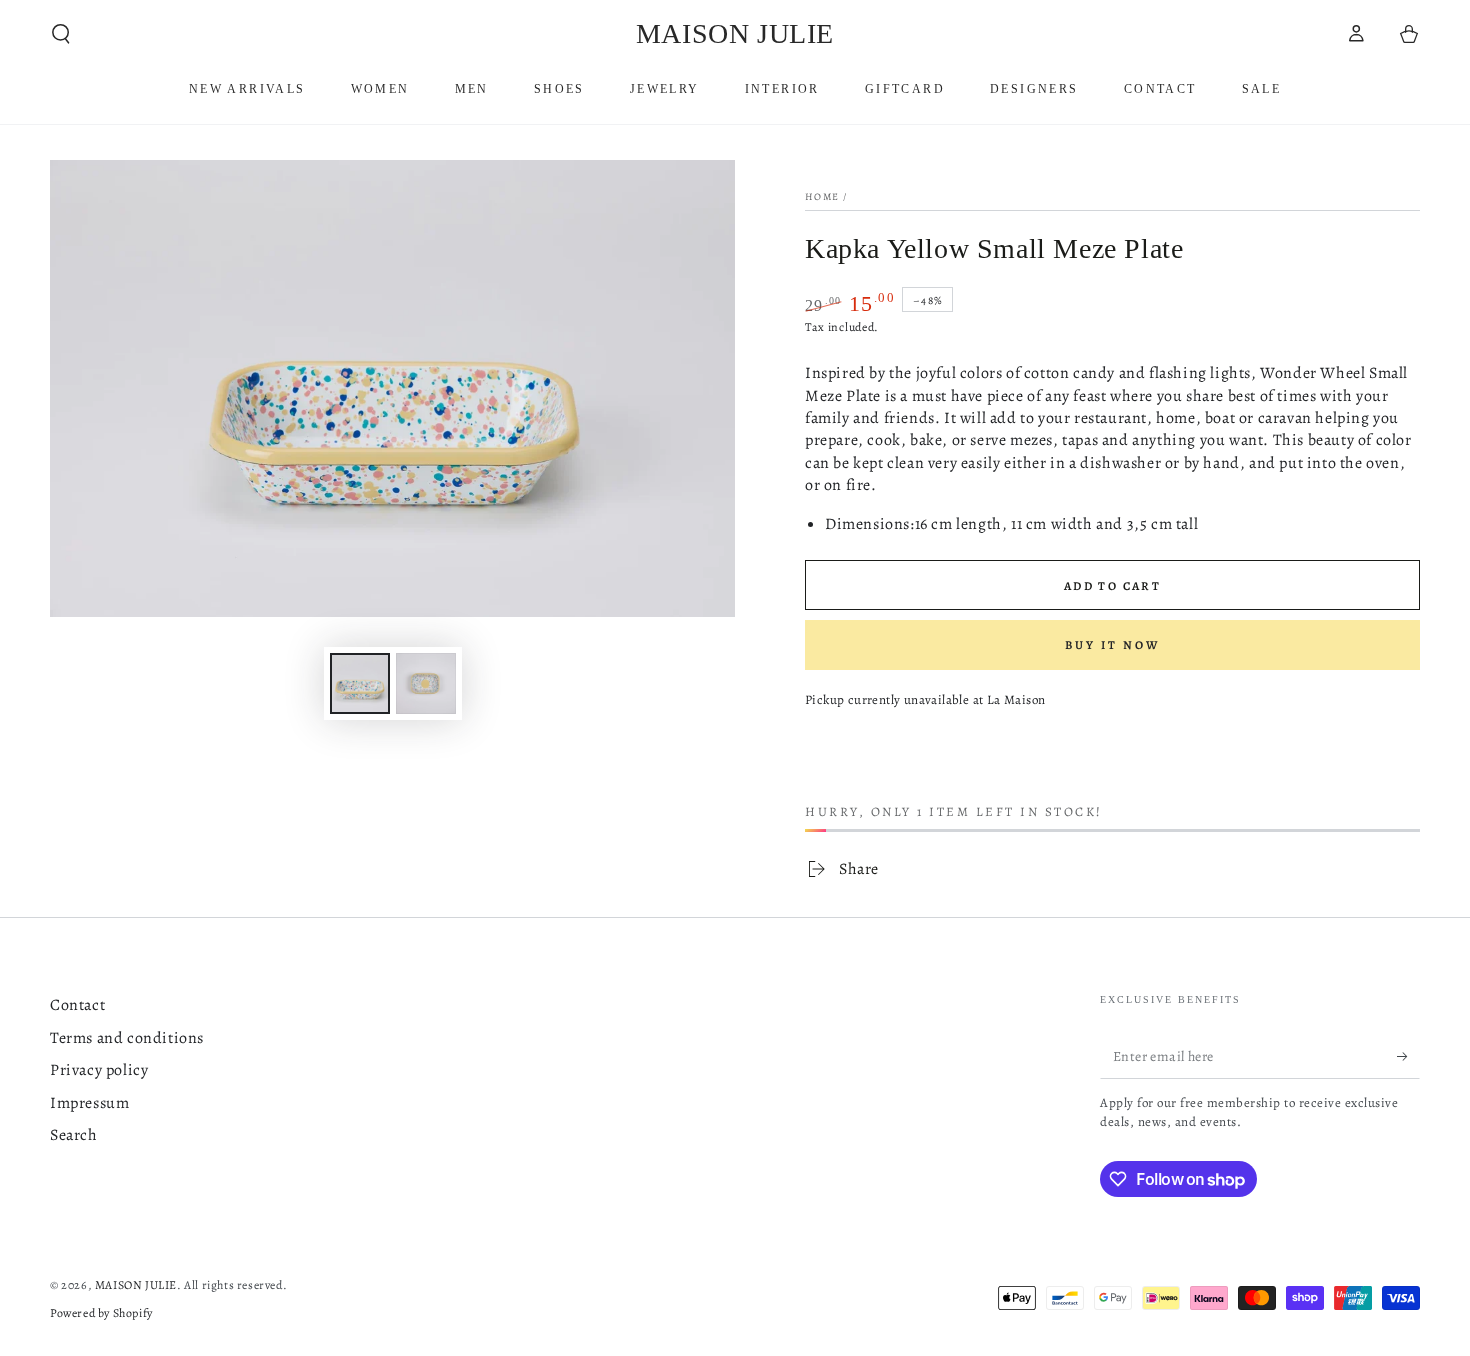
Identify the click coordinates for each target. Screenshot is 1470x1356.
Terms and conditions (127, 1038)
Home (822, 196)
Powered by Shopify (101, 1313)
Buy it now (1112, 645)
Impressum (89, 1103)
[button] (61, 34)
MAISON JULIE (136, 1285)
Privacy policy (99, 1070)
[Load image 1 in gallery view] (360, 683)
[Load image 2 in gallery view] (426, 683)
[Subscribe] (1408, 1056)
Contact (77, 1005)
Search (74, 1135)
